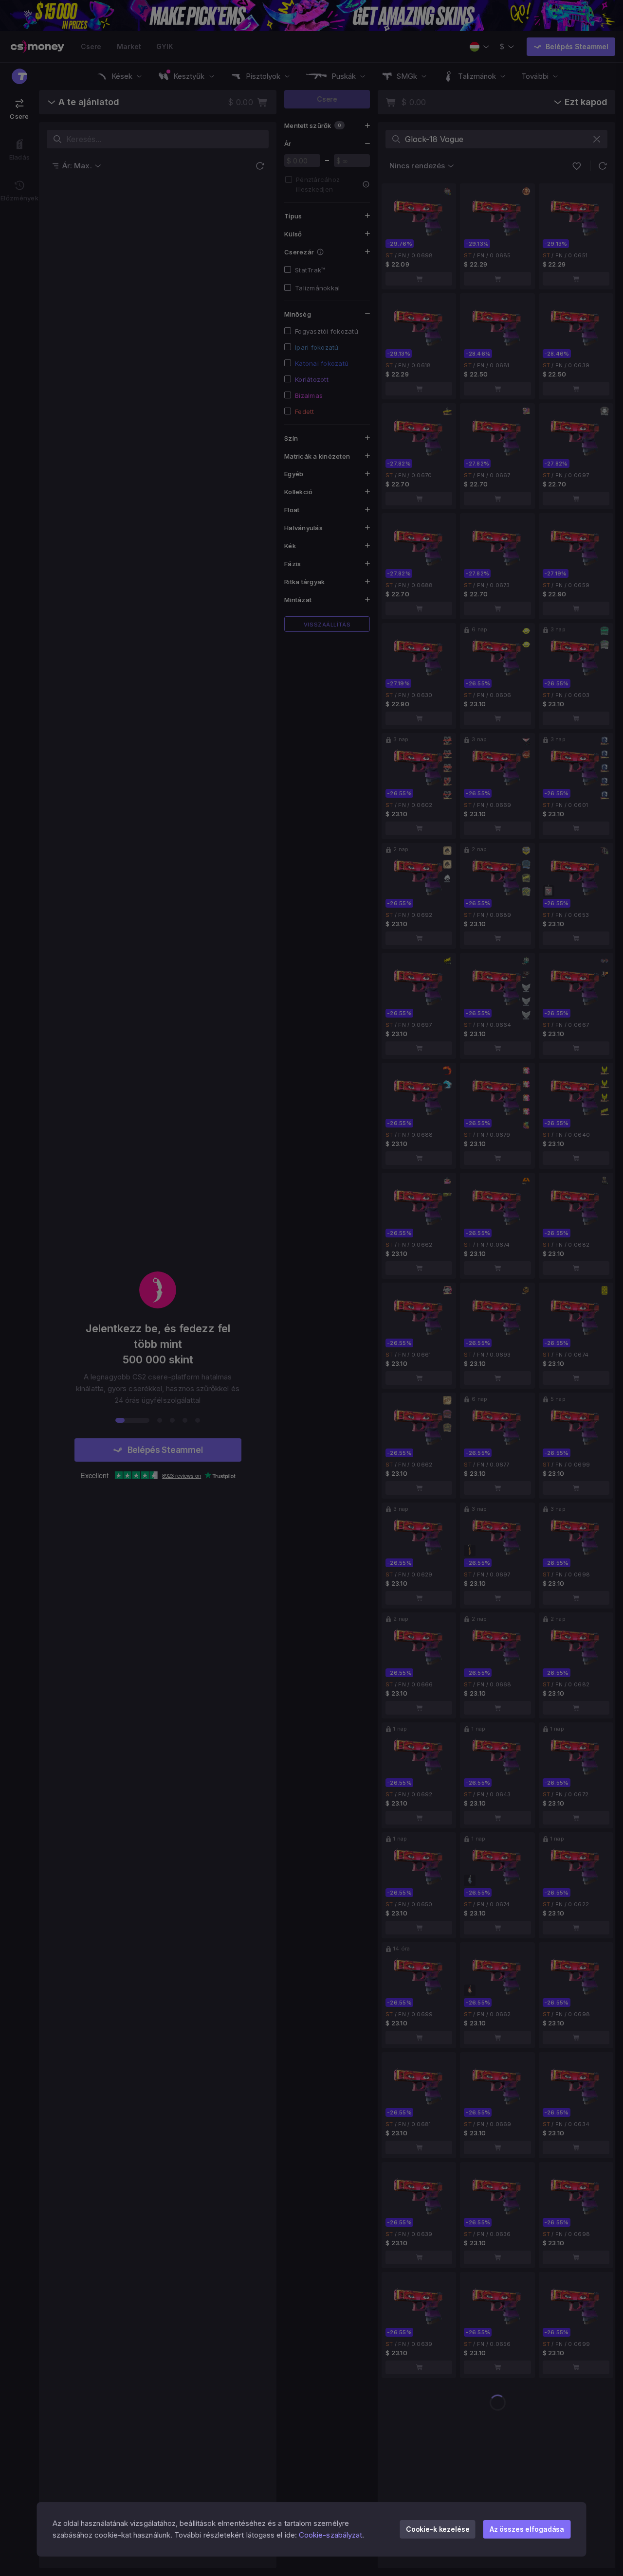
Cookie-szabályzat (330, 2535)
